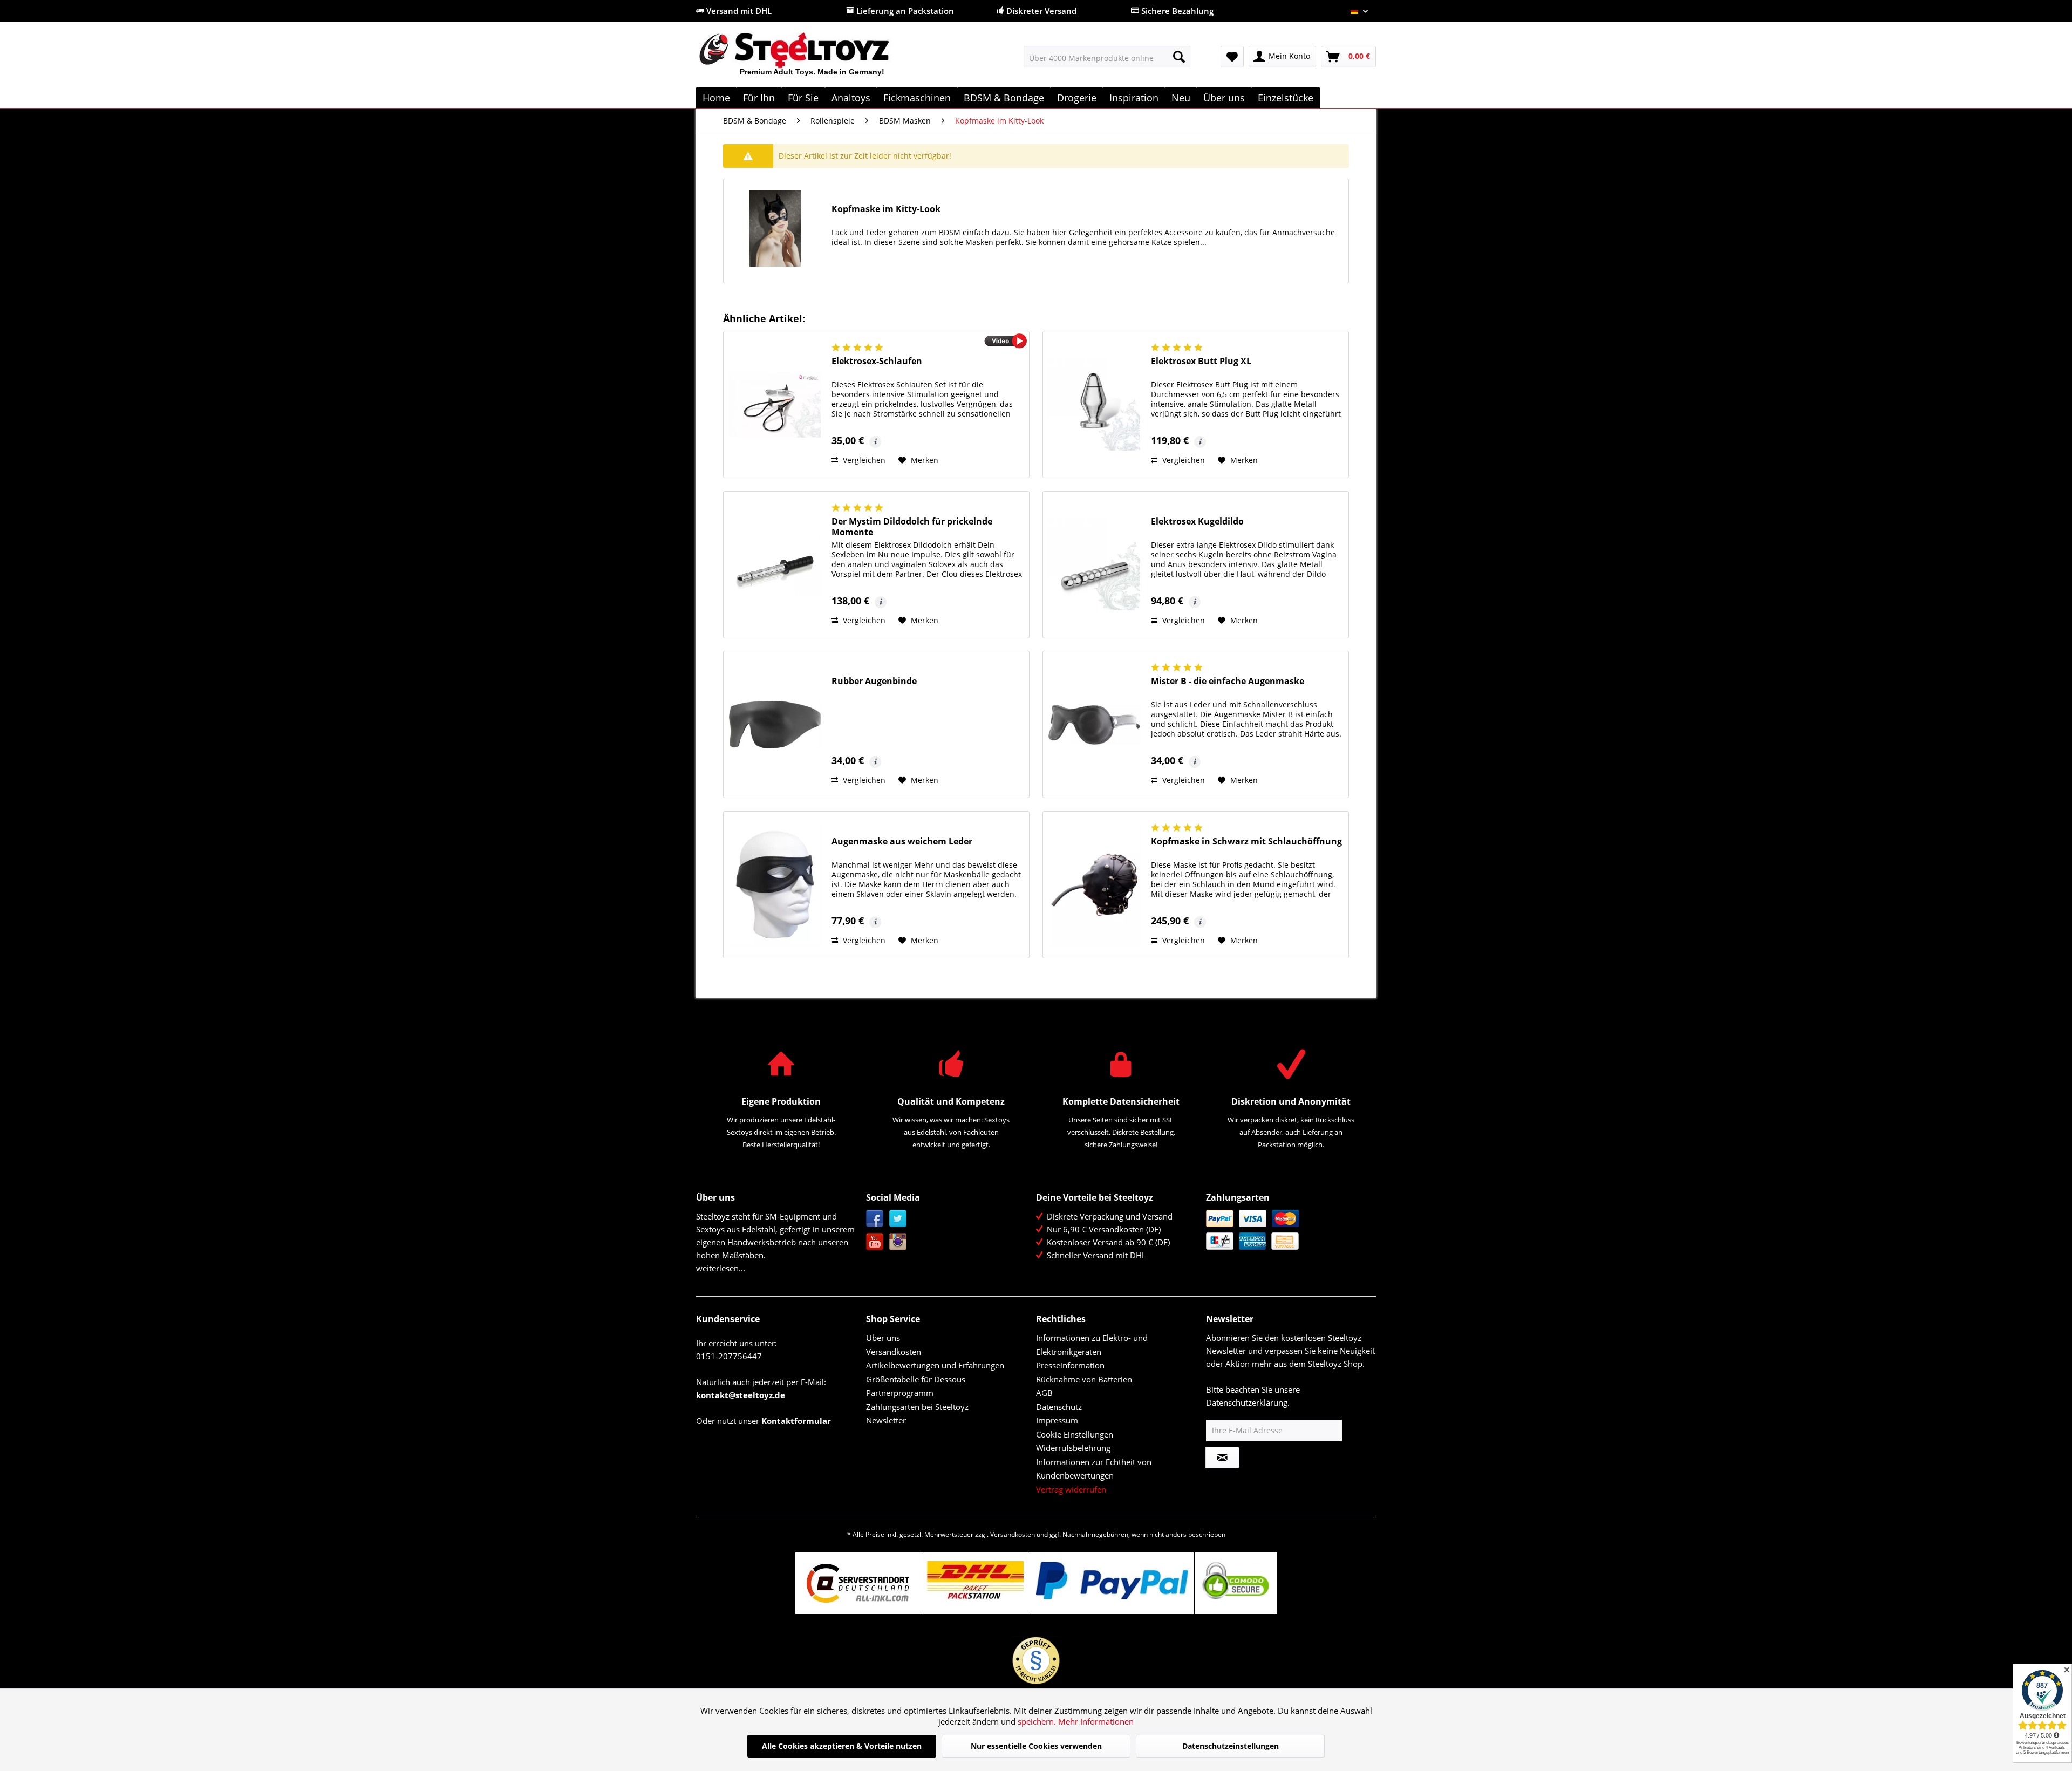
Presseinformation (1070, 1365)
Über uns (883, 1338)
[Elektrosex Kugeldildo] (1094, 565)
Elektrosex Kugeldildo (1197, 522)
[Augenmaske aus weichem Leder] (775, 885)
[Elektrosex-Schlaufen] (775, 404)
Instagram (898, 1242)
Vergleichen (863, 460)
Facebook (875, 1219)
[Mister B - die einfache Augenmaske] (1094, 724)
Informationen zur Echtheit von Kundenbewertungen (1094, 1469)
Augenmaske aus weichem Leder (902, 842)
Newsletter (886, 1420)
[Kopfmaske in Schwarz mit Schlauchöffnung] (1094, 885)
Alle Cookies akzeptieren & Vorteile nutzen (842, 1746)
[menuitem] (1107, 57)
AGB (1044, 1393)
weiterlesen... (721, 1268)
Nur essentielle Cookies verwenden (1036, 1746)
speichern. (1038, 1721)
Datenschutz (1059, 1407)
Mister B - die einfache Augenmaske (1228, 681)
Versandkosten (894, 1352)
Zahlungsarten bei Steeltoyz (917, 1407)
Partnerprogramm (900, 1393)
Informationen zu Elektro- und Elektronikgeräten (1092, 1345)
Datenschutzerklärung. (1248, 1402)
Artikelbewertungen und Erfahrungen (935, 1365)
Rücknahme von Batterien (1084, 1379)
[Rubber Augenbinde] (775, 724)
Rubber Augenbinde (874, 681)
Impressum (1057, 1420)
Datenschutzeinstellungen (1231, 1746)
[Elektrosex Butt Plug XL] (1094, 404)
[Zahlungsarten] (1288, 1230)
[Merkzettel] (1232, 57)
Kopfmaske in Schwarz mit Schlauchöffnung (1246, 842)
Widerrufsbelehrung (1073, 1448)
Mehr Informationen (1096, 1721)
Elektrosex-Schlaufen (877, 361)
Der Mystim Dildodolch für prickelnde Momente (912, 527)
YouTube (875, 1242)
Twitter (898, 1219)
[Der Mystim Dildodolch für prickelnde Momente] (775, 565)
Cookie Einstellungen (1075, 1434)
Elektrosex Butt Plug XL (1201, 361)
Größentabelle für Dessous (916, 1379)
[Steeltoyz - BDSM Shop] (812, 59)
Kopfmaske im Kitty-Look (886, 209)
